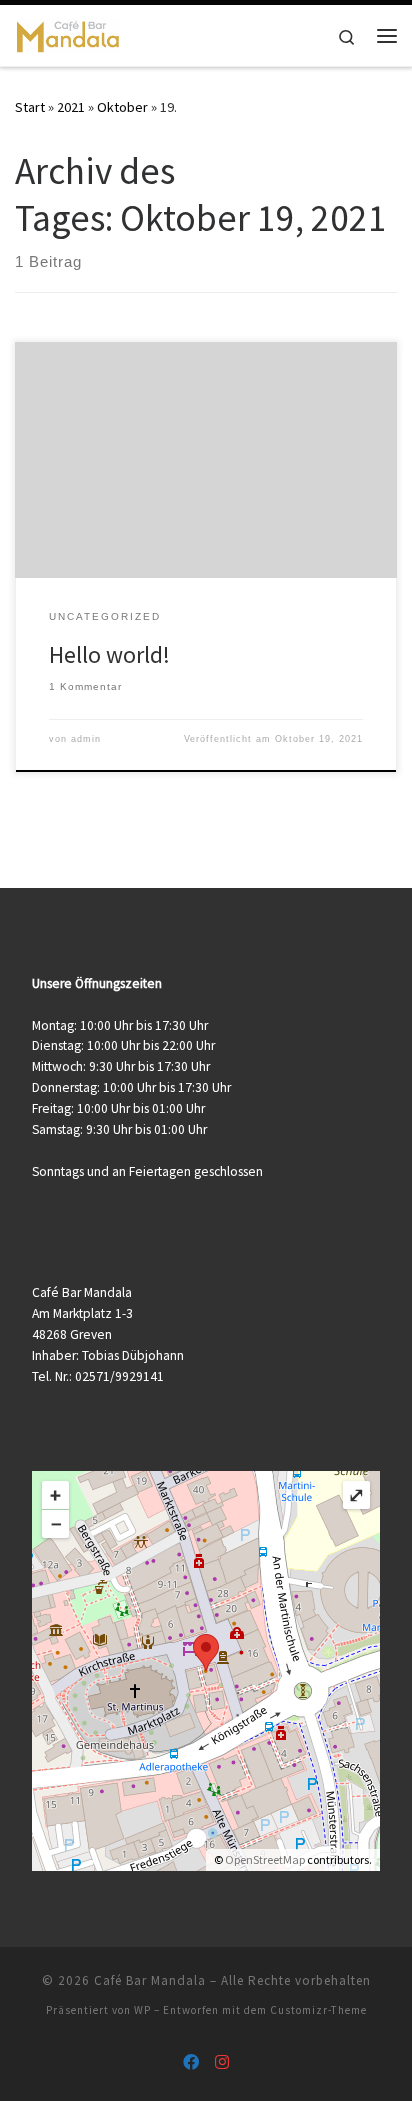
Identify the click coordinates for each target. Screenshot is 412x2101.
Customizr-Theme (318, 2010)
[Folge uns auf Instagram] (222, 2062)
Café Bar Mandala (150, 1980)
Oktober (122, 107)
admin (86, 739)
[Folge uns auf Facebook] (191, 2062)
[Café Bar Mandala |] (67, 33)
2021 (71, 107)
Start (30, 107)
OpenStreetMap (265, 1859)
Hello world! (109, 654)
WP (142, 2010)
